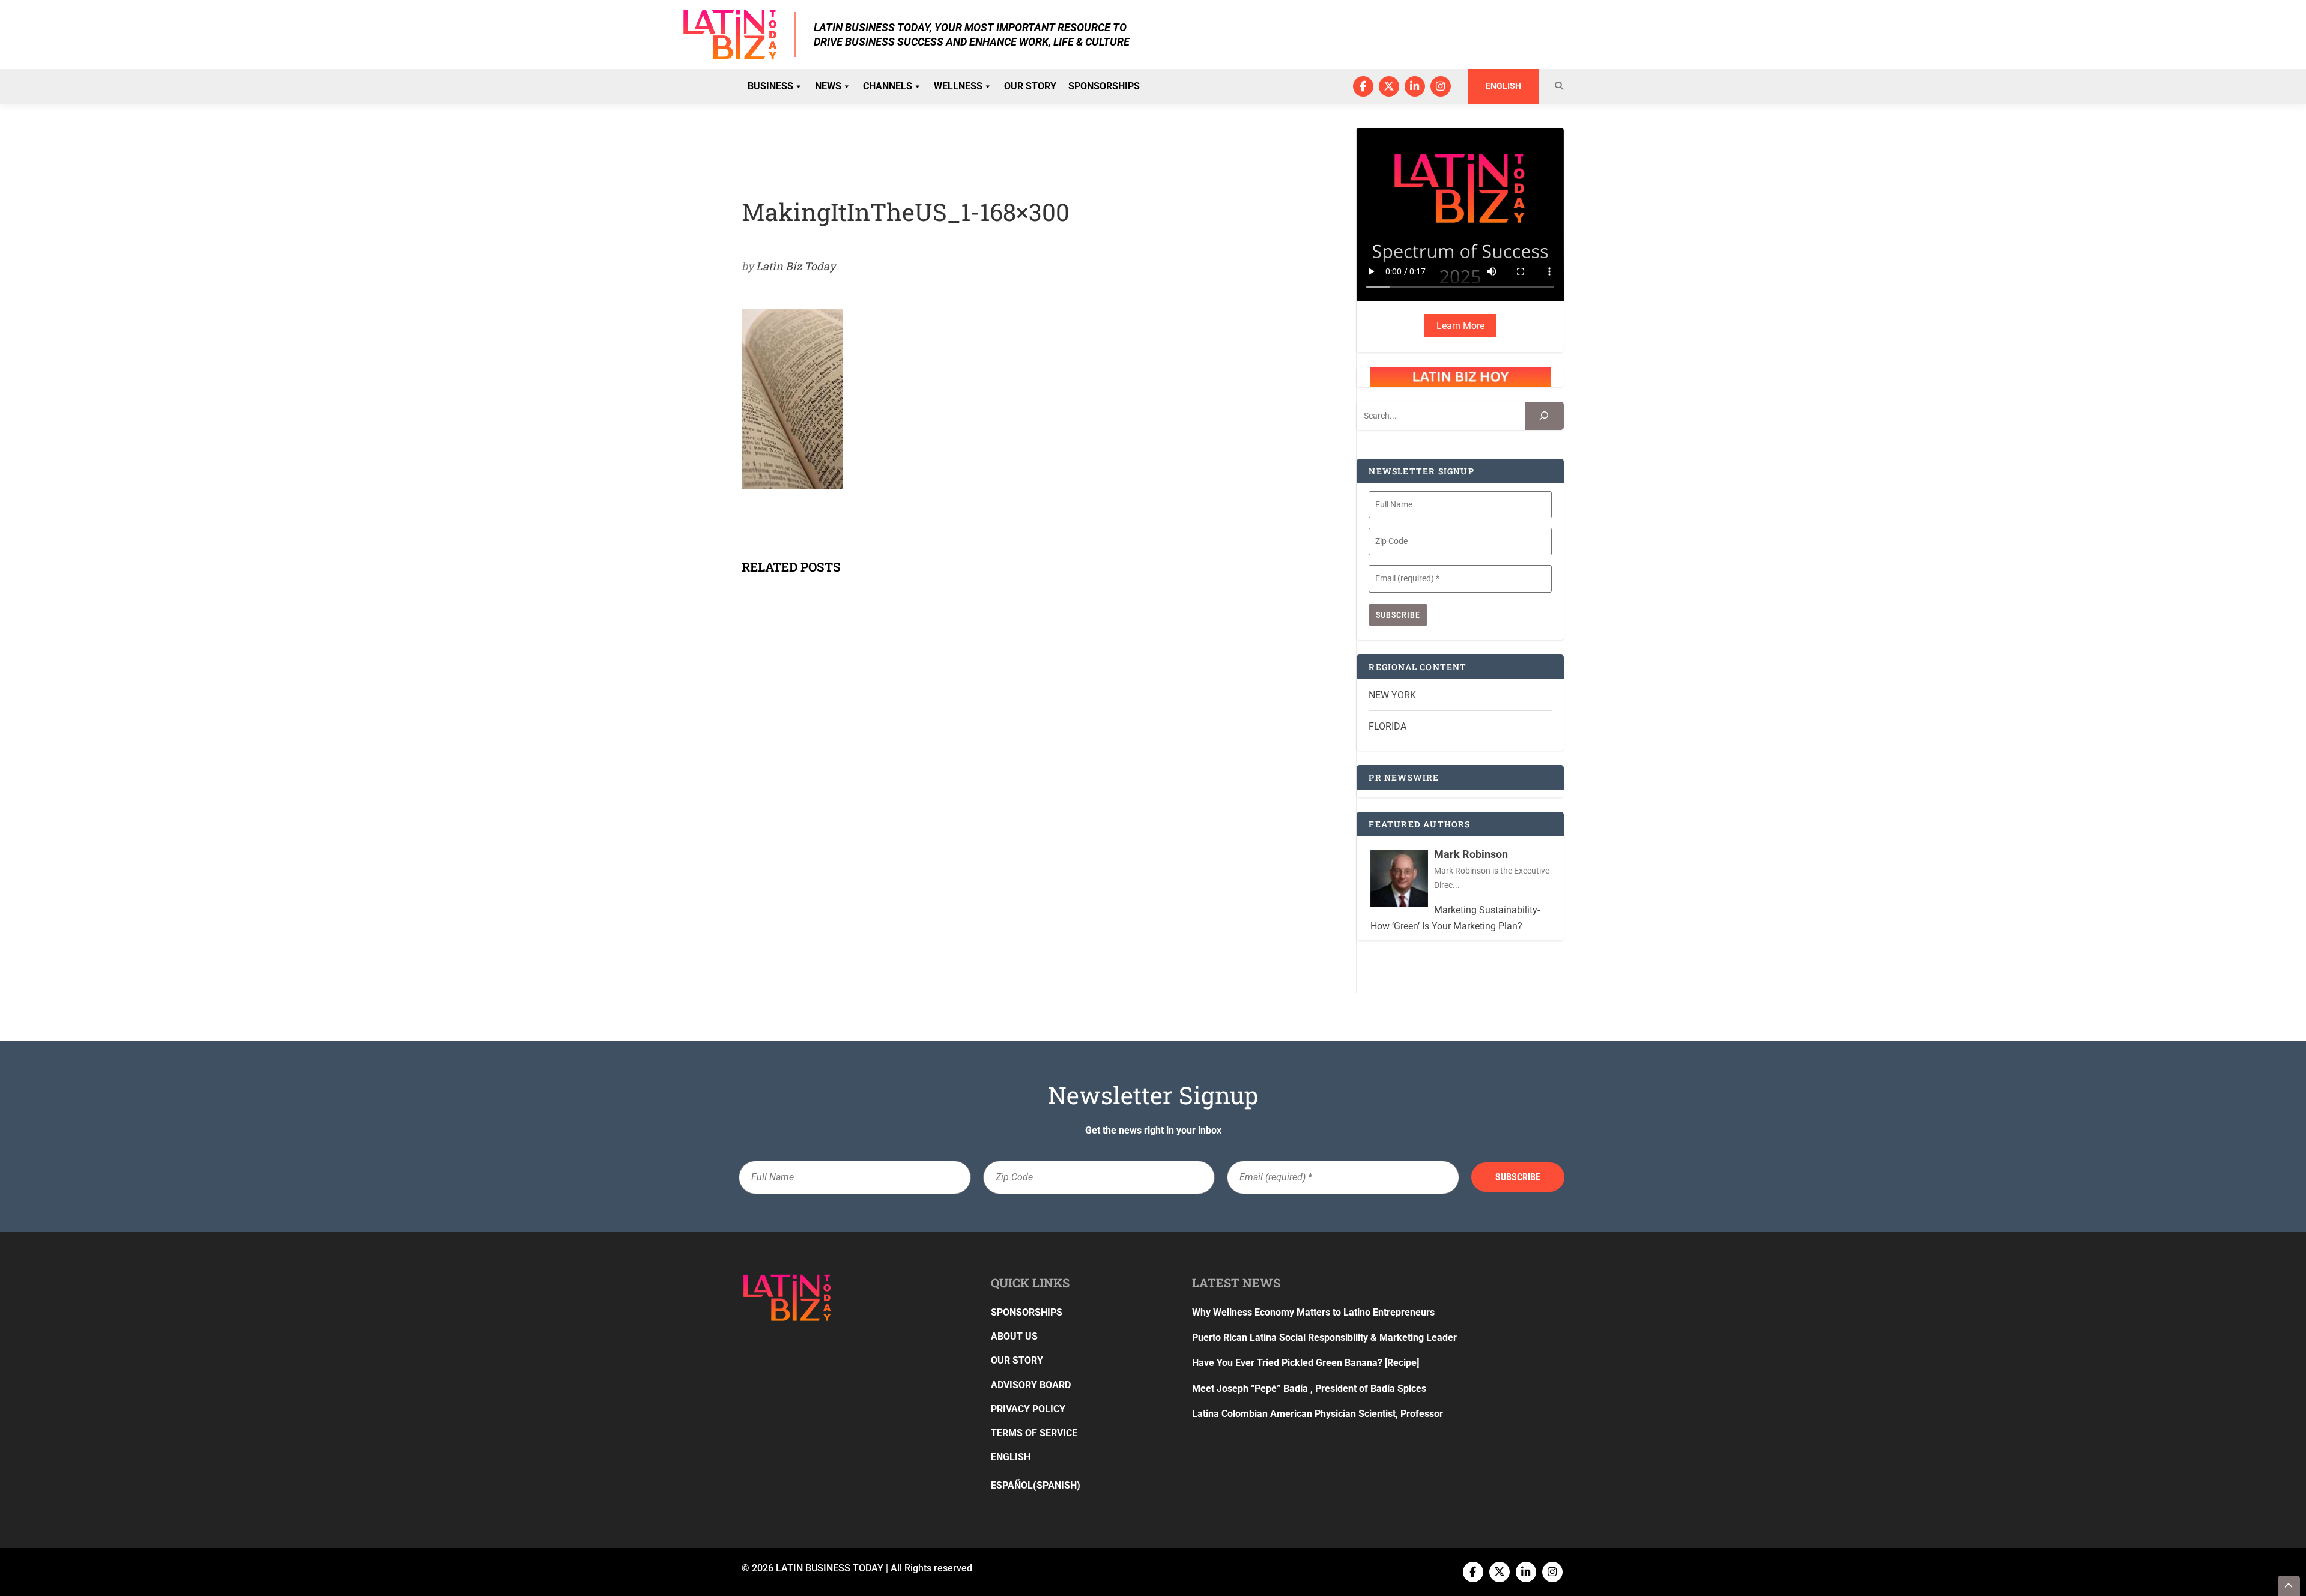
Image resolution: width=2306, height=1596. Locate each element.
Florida (1388, 726)
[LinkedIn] (1415, 86)
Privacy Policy (1028, 1409)
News (828, 86)
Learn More (1460, 326)
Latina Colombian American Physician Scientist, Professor (1318, 1414)
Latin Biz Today (796, 266)
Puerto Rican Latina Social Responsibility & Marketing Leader (1324, 1338)
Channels (888, 86)
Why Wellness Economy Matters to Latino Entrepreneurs (1313, 1312)
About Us (1014, 1336)
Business (770, 86)
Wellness (958, 86)
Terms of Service (1034, 1433)
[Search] (1544, 416)
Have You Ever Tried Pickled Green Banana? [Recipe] (1306, 1363)
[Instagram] (1441, 86)
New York (1392, 695)
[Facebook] (1363, 86)
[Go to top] (2289, 1586)
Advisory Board (1031, 1385)
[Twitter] (1389, 86)
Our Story (1030, 86)
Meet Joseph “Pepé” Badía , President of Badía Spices (1309, 1389)
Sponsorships (1104, 86)
